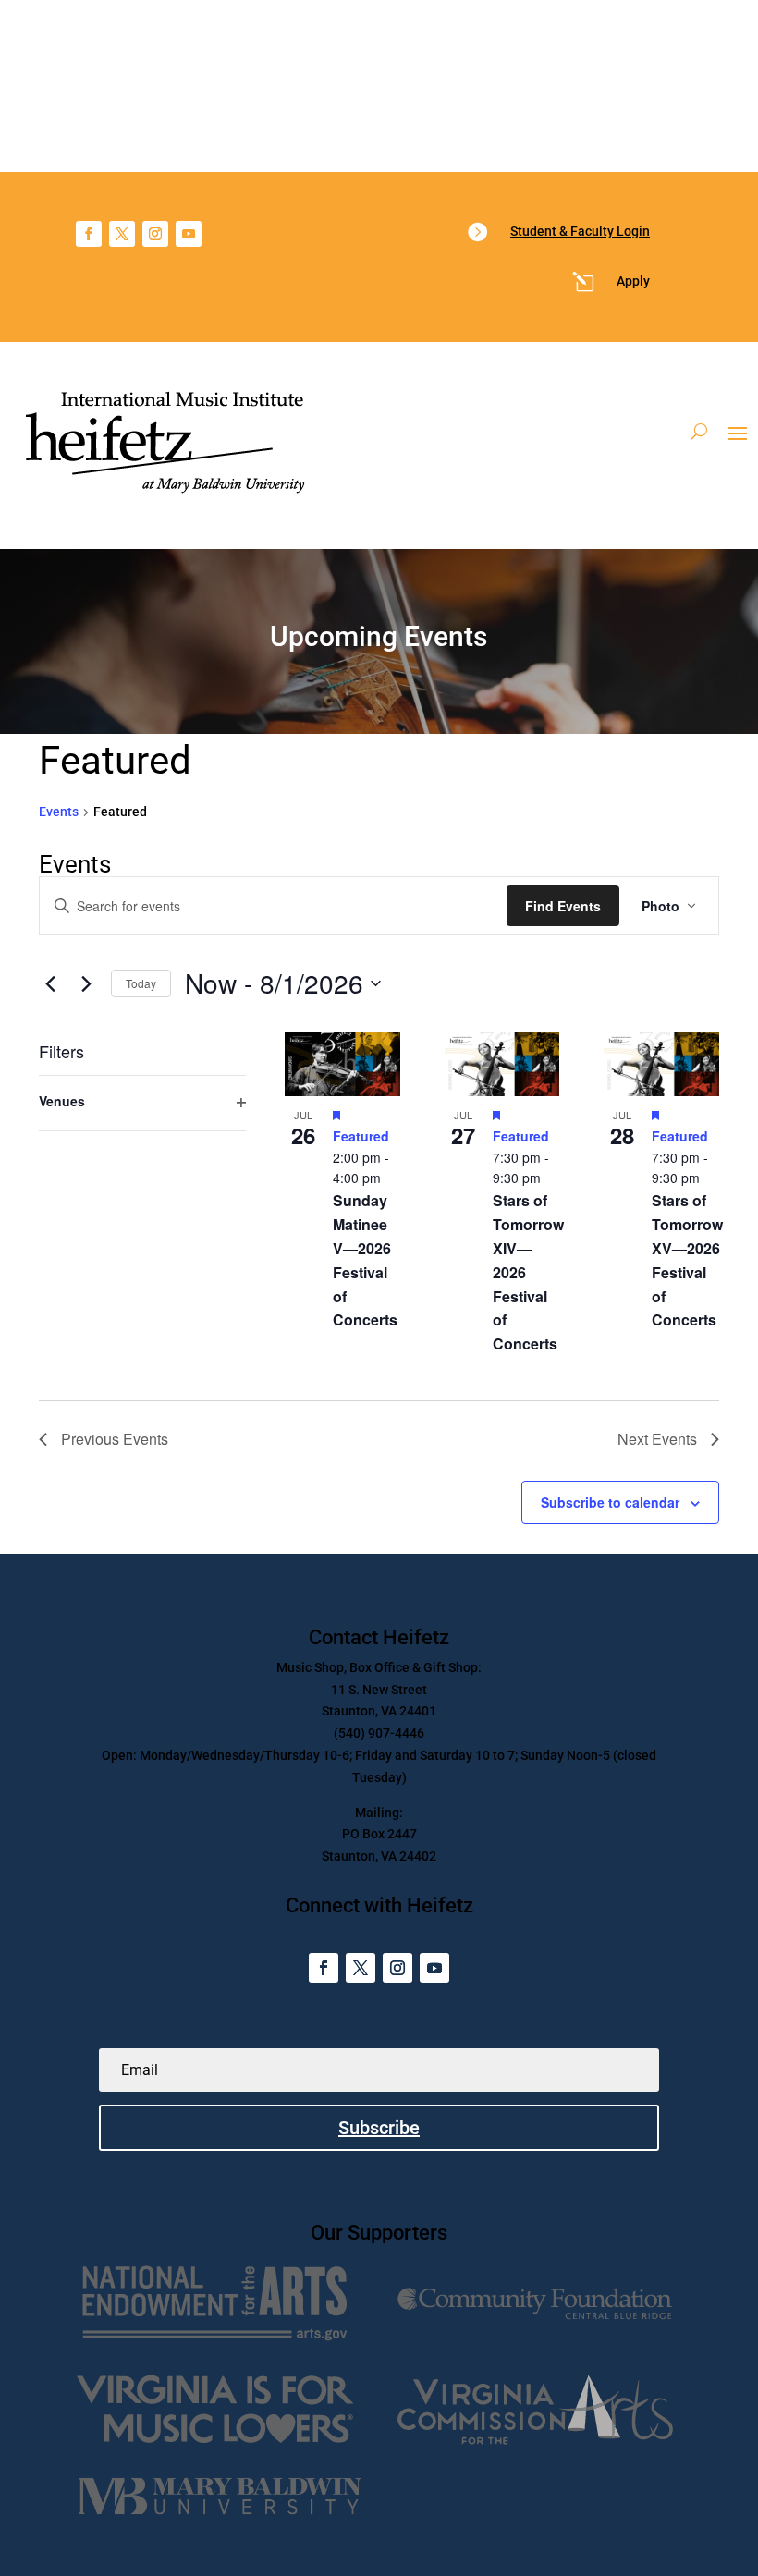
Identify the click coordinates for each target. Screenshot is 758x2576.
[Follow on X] (122, 234)
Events (59, 812)
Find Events (563, 906)
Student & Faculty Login (580, 231)
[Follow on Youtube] (189, 234)
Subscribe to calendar (610, 1502)
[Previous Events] (50, 983)
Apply (633, 281)
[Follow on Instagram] (155, 234)
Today (141, 983)
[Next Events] (86, 983)
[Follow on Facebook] (89, 234)
